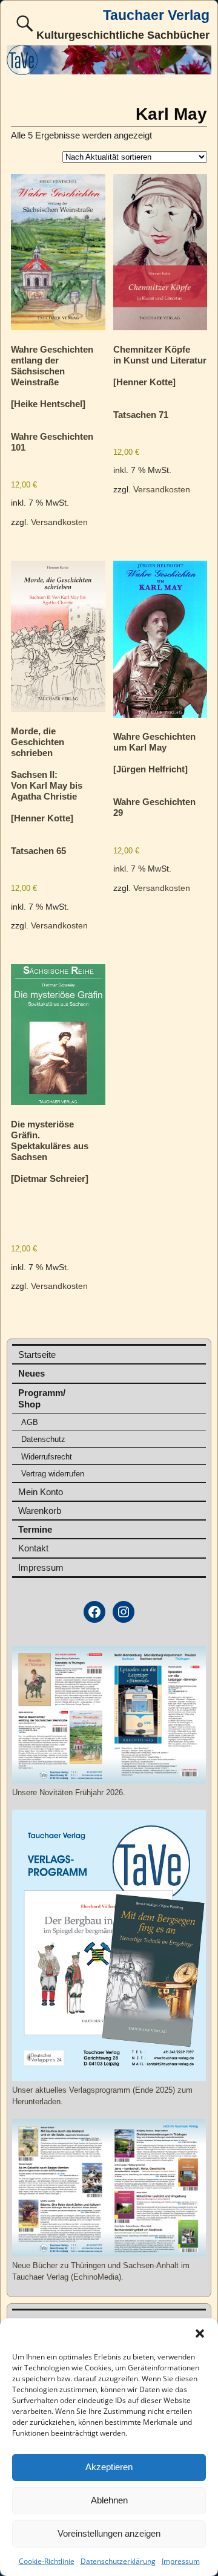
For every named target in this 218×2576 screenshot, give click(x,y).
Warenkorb (40, 1511)
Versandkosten (59, 522)
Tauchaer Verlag (156, 15)
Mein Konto (41, 1492)
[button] (200, 2333)
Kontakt (33, 1548)
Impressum (181, 2561)
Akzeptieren (109, 2467)
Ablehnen (109, 2500)
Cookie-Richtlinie (47, 2561)
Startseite (37, 1355)
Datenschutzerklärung (118, 2561)
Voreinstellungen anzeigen (109, 2533)
